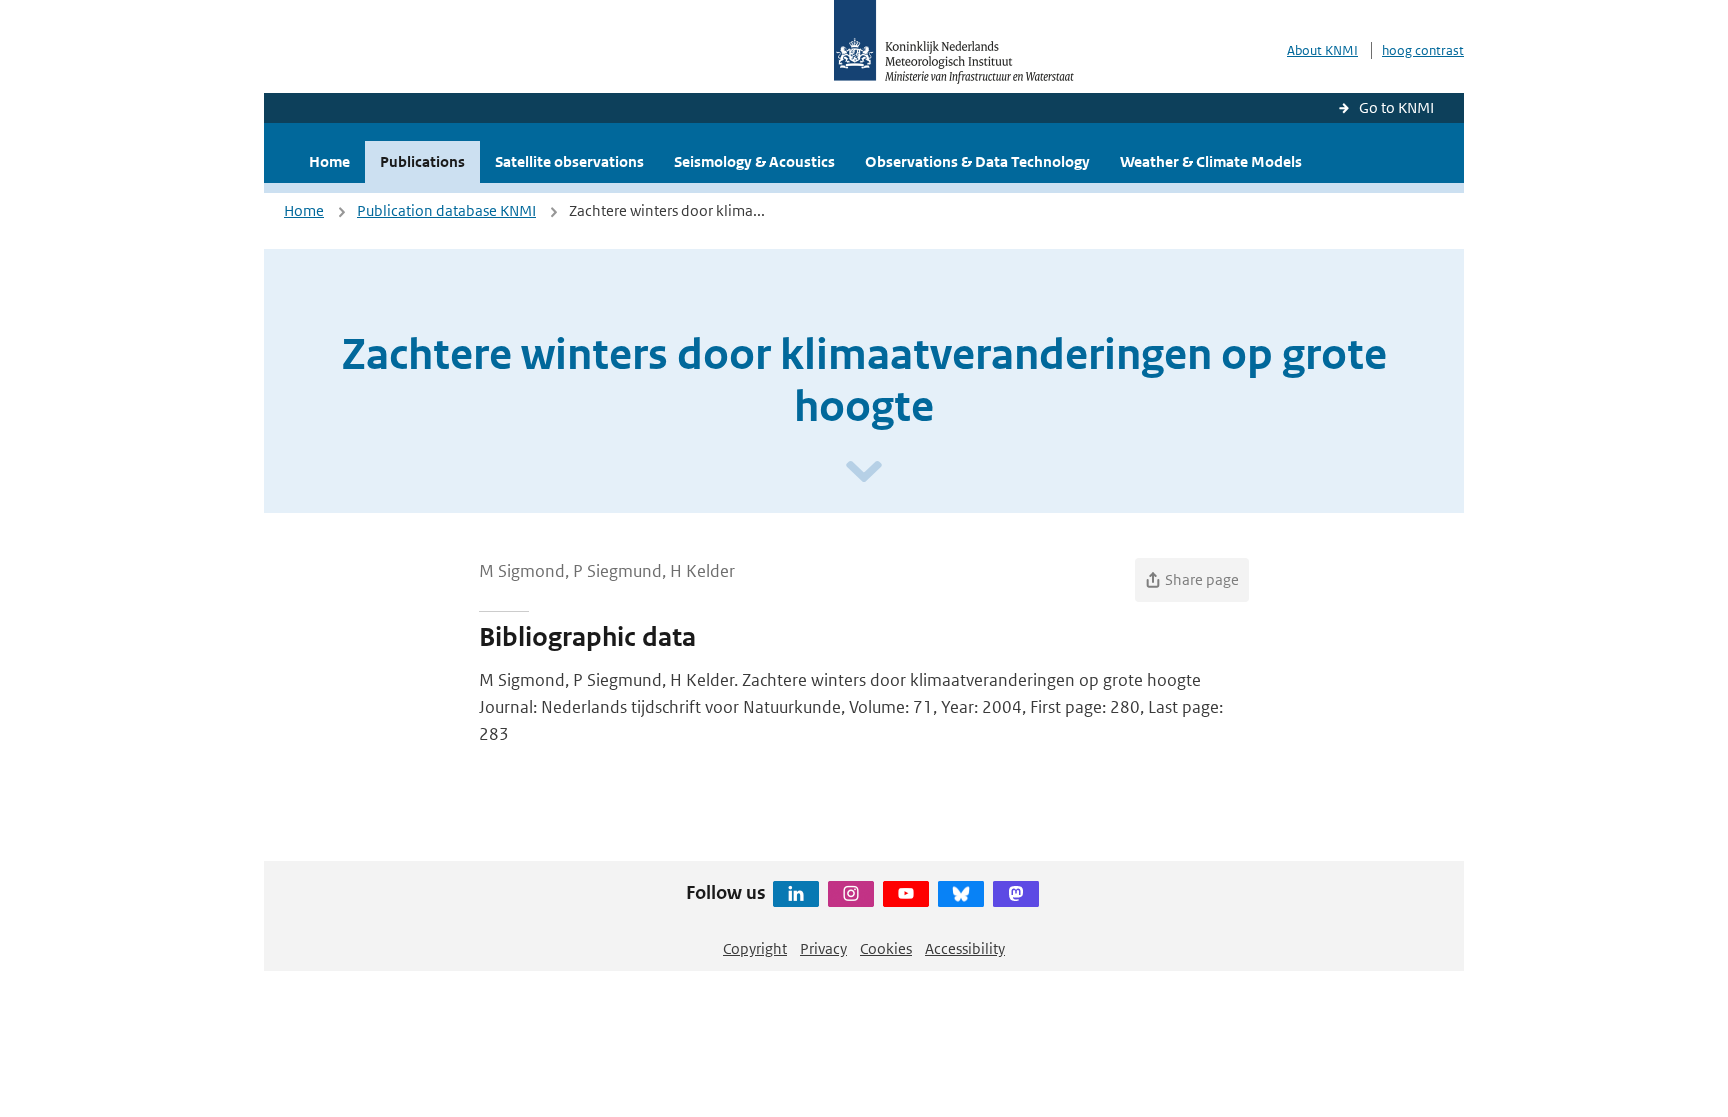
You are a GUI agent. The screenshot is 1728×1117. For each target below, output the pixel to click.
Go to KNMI (1396, 107)
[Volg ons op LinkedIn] (796, 894)
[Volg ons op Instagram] (851, 894)
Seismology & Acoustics (754, 161)
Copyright (755, 948)
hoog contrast (1423, 50)
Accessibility (965, 948)
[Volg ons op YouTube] (906, 894)
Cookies (886, 948)
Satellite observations (569, 161)
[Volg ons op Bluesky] (961, 894)
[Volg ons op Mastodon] (1016, 894)
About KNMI (1322, 50)
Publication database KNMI (446, 210)
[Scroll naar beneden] (864, 472)
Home (329, 161)
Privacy (823, 948)
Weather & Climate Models (1211, 161)
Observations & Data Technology (977, 161)
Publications (422, 161)
